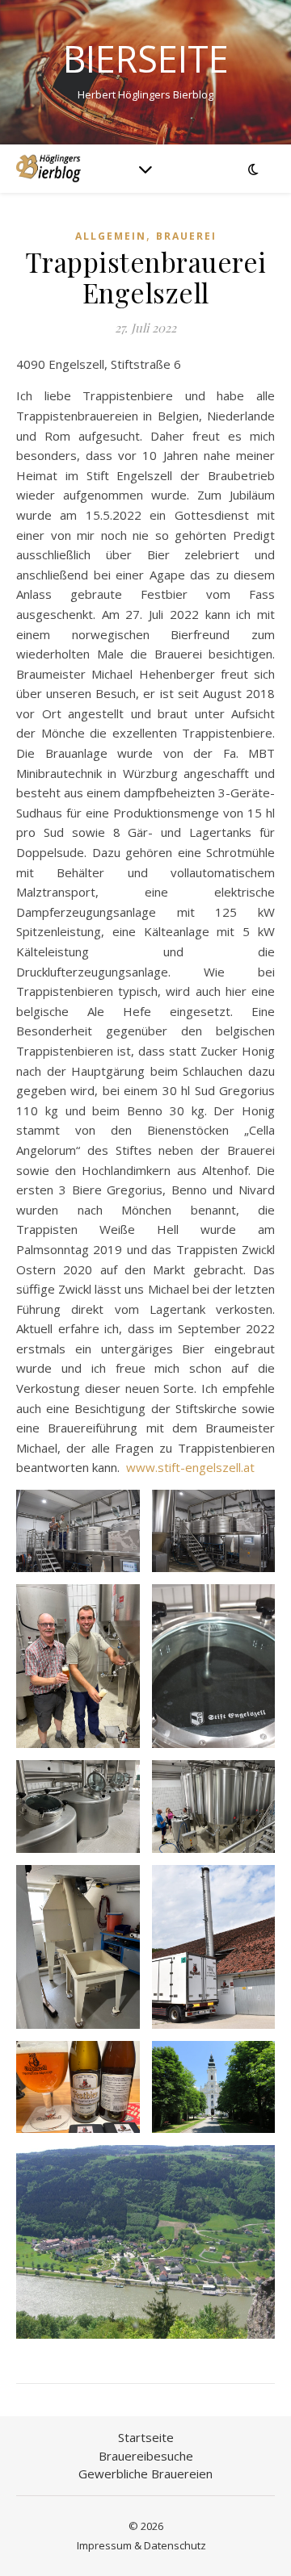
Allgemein (111, 236)
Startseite (146, 2437)
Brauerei (186, 236)
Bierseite (146, 59)
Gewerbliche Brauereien (145, 2474)
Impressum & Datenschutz (141, 2545)
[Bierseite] (48, 168)
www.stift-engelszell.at (190, 1467)
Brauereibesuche (146, 2456)
